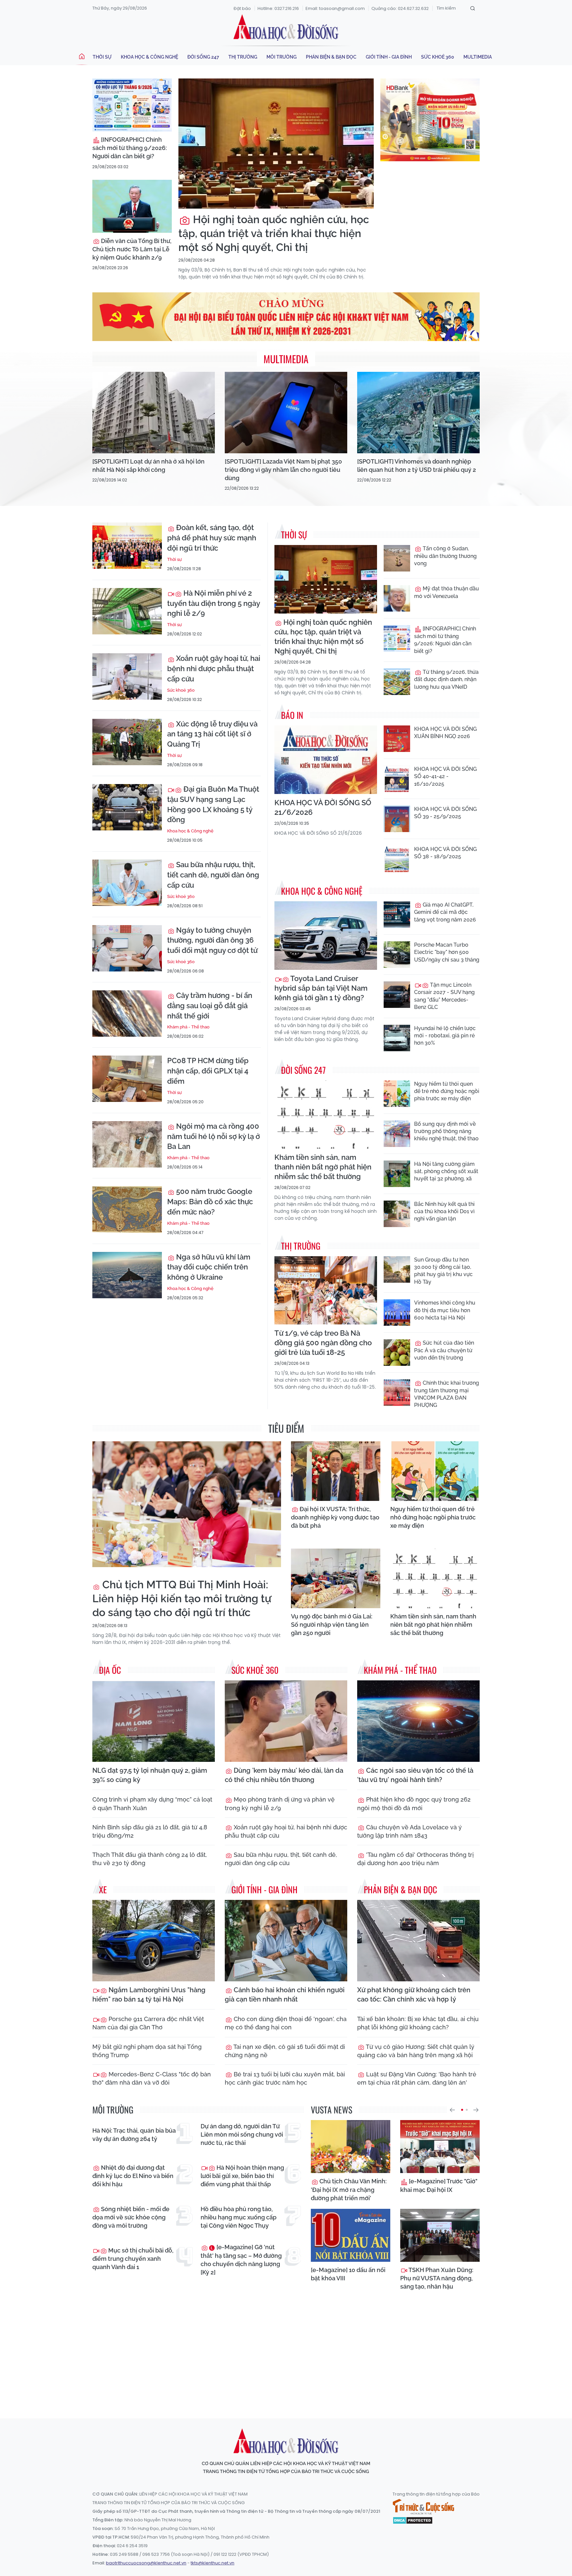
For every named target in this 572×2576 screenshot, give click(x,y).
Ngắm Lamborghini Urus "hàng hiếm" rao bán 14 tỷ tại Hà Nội (149, 1995)
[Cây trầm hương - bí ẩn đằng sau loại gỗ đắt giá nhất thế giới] (127, 1014)
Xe (103, 1889)
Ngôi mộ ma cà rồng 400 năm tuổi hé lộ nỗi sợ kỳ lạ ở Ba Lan (214, 1136)
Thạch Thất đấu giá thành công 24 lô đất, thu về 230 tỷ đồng (150, 1859)
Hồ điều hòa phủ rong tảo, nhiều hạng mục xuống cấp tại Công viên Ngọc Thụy (238, 2217)
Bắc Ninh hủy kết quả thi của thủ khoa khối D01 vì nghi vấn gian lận (444, 1212)
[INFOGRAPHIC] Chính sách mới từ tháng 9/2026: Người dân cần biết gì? (130, 148)
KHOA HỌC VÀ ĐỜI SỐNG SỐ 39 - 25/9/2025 (445, 813)
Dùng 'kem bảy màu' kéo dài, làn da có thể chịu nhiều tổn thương (284, 1775)
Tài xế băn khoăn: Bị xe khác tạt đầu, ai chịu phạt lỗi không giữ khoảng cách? (418, 2023)
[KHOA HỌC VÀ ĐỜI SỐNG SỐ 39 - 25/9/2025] (397, 819)
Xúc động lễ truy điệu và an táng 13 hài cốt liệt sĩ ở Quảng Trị (212, 734)
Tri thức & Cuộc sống (423, 2507)
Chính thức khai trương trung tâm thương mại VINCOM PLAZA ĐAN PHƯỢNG (447, 1394)
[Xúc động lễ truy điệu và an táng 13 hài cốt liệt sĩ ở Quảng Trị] (127, 742)
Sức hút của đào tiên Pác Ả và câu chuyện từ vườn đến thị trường (444, 1350)
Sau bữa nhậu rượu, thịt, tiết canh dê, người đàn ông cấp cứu (213, 875)
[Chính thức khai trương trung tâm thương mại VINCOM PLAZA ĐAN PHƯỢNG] (397, 1393)
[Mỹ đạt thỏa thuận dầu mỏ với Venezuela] (397, 598)
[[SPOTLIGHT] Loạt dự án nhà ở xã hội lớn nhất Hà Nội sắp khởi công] (154, 413)
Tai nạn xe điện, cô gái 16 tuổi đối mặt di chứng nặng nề (285, 2051)
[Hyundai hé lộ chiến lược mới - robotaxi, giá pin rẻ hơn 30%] (397, 1038)
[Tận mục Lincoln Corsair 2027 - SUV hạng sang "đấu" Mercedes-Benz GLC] (397, 995)
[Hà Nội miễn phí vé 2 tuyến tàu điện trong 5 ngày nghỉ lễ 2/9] (127, 611)
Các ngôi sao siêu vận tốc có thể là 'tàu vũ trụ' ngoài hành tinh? (415, 1775)
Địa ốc (110, 1670)
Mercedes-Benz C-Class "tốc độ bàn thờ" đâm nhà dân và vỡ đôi (152, 2078)
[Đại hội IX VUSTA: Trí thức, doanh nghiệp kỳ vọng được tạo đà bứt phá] (336, 1471)
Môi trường (282, 57)
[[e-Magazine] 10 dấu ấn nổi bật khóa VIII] (351, 2235)
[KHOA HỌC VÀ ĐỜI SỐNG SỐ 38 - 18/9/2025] (397, 859)
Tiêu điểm (286, 1428)
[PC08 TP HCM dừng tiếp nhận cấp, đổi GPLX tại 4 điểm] (127, 1079)
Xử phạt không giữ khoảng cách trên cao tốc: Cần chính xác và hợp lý (414, 1995)
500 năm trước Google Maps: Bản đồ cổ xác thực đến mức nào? (210, 1202)
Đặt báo (242, 8)
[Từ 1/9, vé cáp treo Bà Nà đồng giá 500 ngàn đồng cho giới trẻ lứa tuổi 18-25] (326, 1290)
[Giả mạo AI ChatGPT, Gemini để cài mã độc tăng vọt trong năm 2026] (397, 915)
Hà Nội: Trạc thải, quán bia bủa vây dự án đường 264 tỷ (134, 2135)
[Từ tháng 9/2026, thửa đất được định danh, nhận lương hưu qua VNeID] (397, 682)
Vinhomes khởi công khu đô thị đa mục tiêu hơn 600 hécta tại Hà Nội (445, 1310)
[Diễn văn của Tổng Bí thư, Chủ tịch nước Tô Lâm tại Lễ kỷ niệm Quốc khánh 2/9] (132, 206)
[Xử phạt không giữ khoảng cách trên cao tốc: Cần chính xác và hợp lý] (418, 1941)
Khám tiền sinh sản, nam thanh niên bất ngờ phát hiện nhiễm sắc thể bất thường (323, 1167)
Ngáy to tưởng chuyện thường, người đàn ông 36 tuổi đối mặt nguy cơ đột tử (212, 940)
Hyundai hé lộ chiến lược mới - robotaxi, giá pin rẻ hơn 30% (445, 1036)
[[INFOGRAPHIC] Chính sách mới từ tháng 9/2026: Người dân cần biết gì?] (132, 105)
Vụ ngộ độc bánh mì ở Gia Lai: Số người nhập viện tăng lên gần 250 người (332, 1625)
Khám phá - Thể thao (188, 1027)
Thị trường (243, 57)
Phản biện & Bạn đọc (331, 57)
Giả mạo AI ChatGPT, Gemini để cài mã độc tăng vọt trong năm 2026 (445, 912)
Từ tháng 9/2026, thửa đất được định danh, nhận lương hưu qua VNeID (446, 679)
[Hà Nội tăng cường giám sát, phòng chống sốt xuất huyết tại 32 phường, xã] (397, 1174)
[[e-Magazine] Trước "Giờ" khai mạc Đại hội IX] (440, 2147)
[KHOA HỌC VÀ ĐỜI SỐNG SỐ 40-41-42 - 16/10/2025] (397, 779)
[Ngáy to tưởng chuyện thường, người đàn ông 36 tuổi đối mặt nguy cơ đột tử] (127, 948)
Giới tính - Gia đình (389, 57)
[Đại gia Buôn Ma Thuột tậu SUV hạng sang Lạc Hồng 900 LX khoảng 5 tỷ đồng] (127, 807)
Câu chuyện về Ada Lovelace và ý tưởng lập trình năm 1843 (409, 1831)
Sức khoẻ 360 (438, 57)
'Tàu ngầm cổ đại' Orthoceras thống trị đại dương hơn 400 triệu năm (415, 1859)
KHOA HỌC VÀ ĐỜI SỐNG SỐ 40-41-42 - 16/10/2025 (445, 776)
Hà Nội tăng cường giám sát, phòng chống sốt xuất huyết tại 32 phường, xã (446, 1171)
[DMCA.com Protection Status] (413, 2520)
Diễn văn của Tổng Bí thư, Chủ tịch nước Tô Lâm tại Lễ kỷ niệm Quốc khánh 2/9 (132, 249)
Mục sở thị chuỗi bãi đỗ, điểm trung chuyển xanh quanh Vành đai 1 (133, 2259)
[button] (452, 2110)
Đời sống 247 (203, 57)
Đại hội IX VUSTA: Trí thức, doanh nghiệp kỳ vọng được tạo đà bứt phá (335, 1517)
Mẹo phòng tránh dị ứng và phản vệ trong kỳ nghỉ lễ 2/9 (280, 1804)
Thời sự (102, 57)
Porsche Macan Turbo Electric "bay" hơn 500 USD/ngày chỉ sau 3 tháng (447, 952)
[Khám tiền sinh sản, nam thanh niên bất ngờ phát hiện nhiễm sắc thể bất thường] (326, 1115)
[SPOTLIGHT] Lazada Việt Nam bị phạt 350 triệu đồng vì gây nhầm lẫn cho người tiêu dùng (283, 470)
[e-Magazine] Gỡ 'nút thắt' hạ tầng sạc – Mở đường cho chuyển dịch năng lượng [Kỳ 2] (241, 2260)
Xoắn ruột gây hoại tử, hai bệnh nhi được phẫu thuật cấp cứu (214, 669)
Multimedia (478, 57)
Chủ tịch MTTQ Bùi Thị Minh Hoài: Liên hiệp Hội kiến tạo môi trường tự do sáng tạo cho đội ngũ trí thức (182, 1598)
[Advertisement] (286, 2353)
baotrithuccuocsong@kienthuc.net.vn (146, 2563)
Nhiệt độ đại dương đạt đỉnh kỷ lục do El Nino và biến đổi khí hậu (133, 2176)
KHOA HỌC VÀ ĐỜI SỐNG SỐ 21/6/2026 (323, 807)
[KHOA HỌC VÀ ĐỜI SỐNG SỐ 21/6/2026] (326, 760)
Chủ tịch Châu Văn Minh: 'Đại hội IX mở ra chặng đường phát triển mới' (349, 2189)
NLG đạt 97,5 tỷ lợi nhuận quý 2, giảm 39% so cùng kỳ (150, 1775)
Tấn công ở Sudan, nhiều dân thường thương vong (445, 556)
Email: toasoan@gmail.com (335, 8)
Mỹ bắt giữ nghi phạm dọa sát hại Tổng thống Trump (147, 2051)
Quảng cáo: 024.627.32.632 (400, 8)
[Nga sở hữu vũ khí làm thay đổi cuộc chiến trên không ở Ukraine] (127, 1275)
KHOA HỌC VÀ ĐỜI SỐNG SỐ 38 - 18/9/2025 (445, 853)
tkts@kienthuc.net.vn (213, 2563)
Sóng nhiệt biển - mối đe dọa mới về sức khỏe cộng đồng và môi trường (131, 2217)
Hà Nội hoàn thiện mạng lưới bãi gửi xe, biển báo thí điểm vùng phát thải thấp (242, 2176)
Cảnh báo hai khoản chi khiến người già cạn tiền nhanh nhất (285, 1995)
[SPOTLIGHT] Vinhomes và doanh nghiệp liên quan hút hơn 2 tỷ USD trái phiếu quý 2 (417, 466)
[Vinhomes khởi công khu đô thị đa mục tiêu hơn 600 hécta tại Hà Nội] (397, 1313)
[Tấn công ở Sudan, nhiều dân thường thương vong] (397, 558)
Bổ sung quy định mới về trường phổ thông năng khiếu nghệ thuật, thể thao (446, 1131)
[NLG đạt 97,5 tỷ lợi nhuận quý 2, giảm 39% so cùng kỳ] (154, 1721)
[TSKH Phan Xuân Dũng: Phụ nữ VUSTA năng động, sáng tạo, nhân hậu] (440, 2235)
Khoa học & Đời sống (286, 27)
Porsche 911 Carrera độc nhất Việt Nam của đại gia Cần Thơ (148, 2023)
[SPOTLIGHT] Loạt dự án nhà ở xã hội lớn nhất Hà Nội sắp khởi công (148, 466)
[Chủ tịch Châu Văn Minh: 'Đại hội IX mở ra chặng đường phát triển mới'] (351, 2147)
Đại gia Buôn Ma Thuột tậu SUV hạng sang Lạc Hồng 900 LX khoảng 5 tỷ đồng (213, 804)
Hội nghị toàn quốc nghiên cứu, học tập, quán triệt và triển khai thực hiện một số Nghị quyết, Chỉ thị (274, 233)
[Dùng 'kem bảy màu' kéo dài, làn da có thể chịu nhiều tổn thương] (286, 1721)
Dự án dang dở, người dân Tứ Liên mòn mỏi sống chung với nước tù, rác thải (242, 2134)
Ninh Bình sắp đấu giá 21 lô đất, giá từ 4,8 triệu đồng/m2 (150, 1831)
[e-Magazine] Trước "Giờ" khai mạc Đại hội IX (439, 2185)
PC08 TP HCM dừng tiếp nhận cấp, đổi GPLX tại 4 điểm (208, 1071)
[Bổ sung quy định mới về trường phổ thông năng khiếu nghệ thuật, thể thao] (397, 1134)
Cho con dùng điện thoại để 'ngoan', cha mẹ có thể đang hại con (286, 2023)
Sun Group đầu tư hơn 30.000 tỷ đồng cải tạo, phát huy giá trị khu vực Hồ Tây (443, 1271)
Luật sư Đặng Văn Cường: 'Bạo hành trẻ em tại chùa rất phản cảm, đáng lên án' (417, 2078)
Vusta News (332, 2110)
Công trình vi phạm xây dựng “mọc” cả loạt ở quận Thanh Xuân (152, 1804)
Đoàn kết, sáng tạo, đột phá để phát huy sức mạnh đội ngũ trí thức (212, 538)
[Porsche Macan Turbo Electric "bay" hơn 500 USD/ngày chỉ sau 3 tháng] (397, 955)
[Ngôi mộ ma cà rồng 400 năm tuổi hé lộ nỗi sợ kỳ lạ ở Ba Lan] (127, 1144)
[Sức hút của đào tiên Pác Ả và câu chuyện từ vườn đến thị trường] (397, 1353)
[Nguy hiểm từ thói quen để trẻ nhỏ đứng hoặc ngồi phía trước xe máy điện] (397, 1094)
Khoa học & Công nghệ (149, 57)
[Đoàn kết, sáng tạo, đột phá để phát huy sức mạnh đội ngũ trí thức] (127, 546)
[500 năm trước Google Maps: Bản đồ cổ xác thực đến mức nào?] (127, 1210)
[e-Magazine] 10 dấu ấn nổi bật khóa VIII (348, 2274)
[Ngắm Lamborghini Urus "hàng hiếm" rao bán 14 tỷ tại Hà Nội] (154, 1941)
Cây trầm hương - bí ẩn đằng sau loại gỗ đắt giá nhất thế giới (210, 1006)
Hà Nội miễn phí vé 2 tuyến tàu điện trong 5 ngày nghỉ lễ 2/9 (214, 603)
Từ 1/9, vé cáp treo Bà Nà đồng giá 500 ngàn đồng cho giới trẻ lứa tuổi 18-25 (323, 1343)
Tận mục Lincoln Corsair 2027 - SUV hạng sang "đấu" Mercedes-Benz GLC (444, 996)
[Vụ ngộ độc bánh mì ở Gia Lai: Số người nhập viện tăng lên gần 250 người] (336, 1578)
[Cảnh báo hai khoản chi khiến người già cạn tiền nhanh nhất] (286, 1941)
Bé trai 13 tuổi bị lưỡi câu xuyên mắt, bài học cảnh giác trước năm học (285, 2078)
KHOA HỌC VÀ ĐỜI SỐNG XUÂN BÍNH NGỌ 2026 (445, 733)
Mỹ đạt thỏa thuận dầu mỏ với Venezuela (447, 592)
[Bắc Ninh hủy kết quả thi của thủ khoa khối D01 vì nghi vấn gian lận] (397, 1214)
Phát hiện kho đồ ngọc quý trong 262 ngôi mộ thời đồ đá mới (414, 1804)
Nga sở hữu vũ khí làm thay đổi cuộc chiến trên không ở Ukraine (209, 1267)
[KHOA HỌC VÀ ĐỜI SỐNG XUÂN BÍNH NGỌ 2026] (397, 739)
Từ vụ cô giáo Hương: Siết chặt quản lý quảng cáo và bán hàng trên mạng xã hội (416, 2051)
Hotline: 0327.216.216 (278, 8)
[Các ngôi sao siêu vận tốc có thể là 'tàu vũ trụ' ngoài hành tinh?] (418, 1721)
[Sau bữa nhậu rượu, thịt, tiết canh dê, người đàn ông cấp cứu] (127, 883)
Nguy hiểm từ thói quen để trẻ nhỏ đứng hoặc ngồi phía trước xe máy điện (447, 1091)
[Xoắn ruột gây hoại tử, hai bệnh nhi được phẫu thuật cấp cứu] (127, 676)
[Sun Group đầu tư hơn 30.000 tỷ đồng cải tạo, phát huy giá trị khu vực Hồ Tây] (397, 1269)
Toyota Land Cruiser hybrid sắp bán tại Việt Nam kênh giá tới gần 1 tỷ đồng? (321, 988)
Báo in (292, 715)
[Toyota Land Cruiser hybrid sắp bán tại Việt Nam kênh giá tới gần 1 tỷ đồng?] (326, 936)
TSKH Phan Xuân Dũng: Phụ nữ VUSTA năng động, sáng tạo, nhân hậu (437, 2278)
